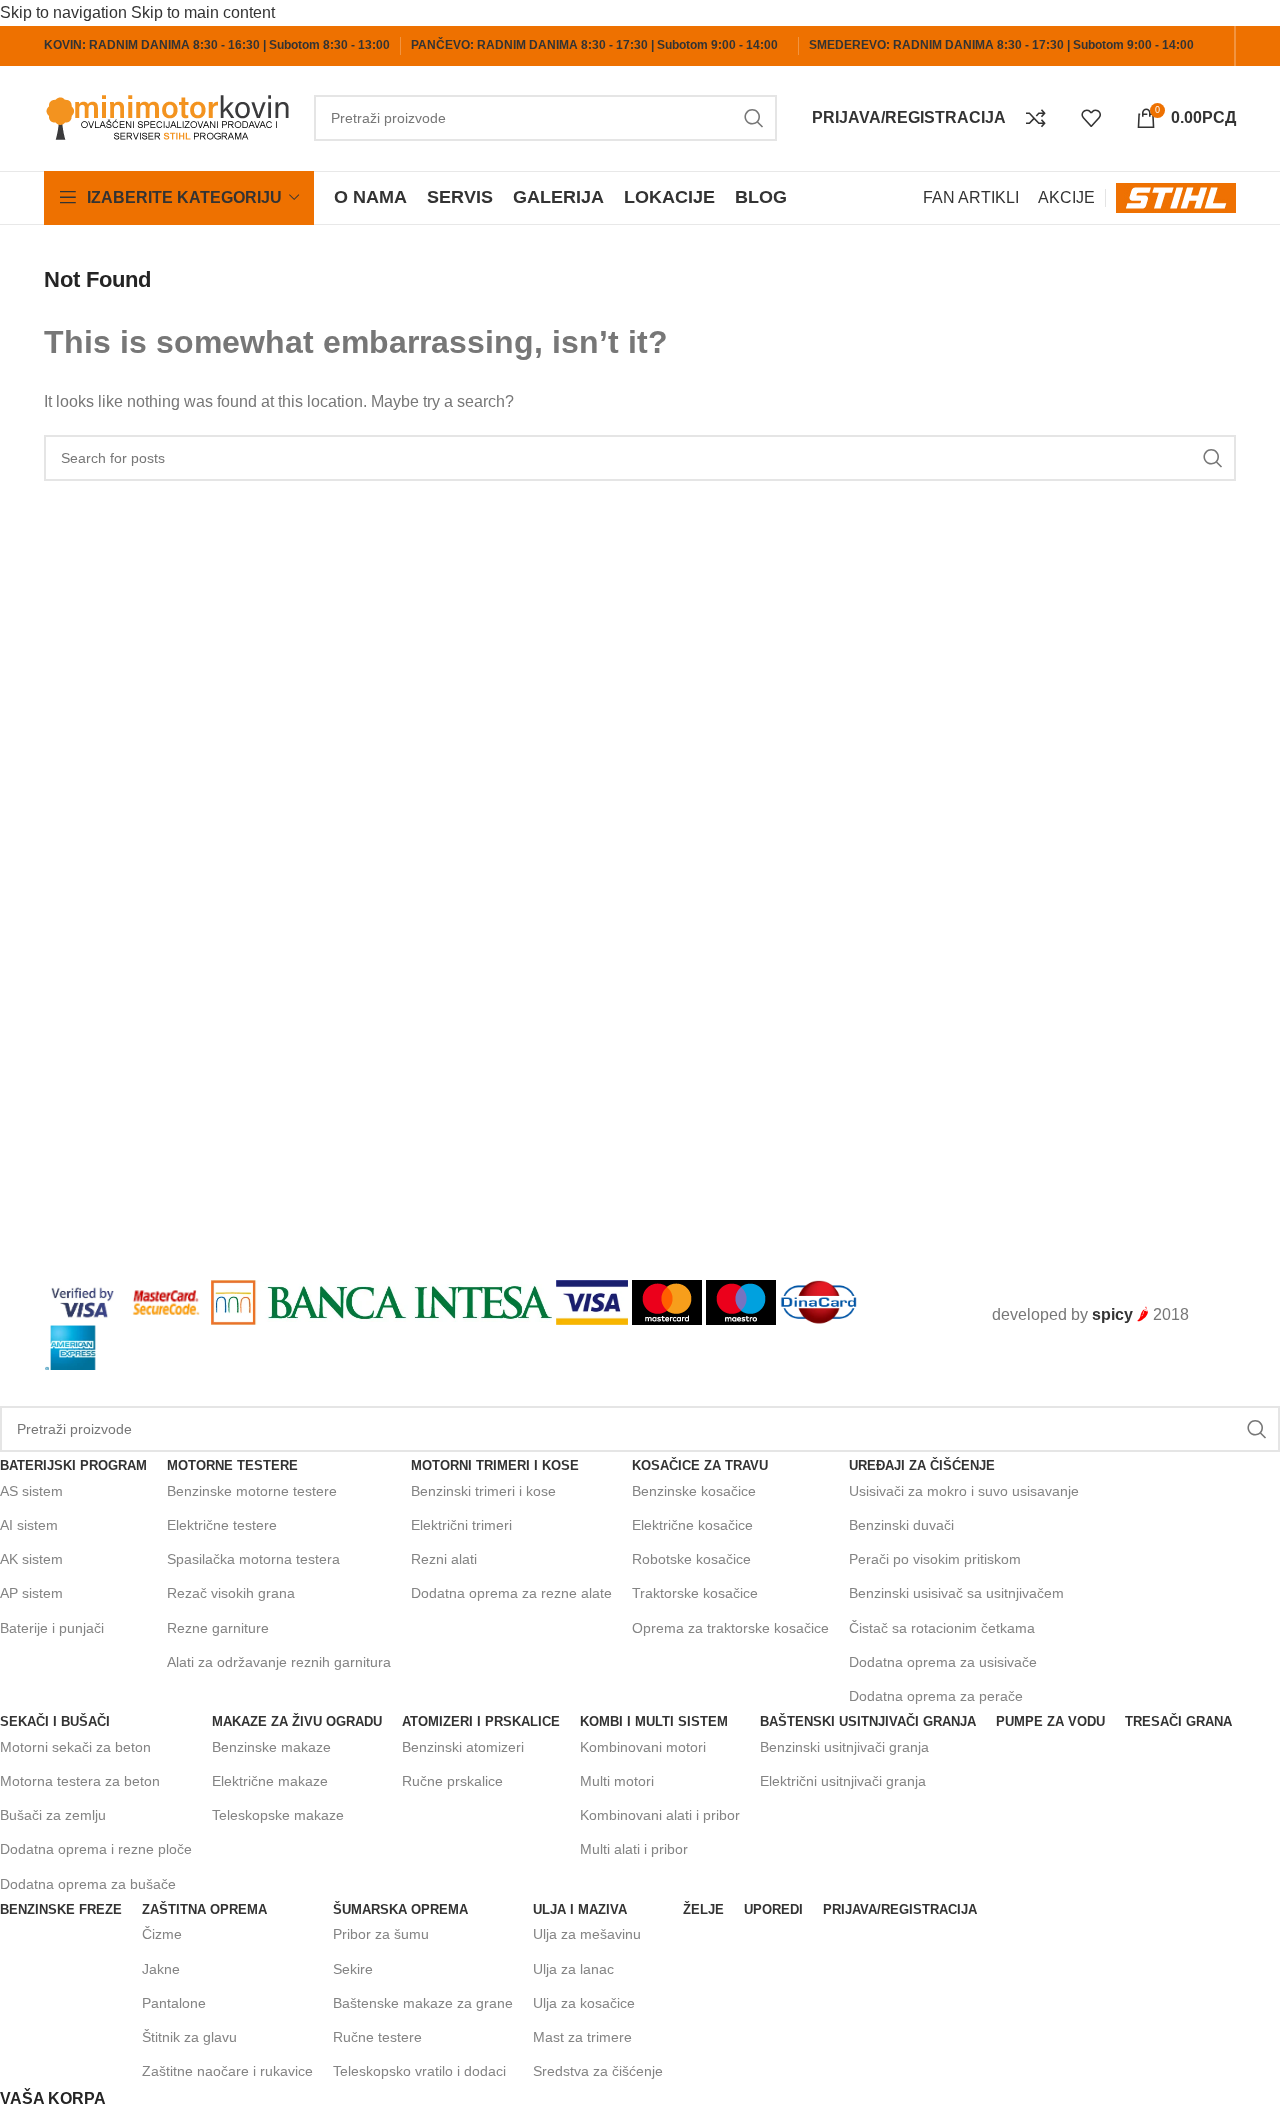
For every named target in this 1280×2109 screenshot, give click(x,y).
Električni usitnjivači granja (843, 1781)
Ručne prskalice (452, 1781)
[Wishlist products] (1098, 118)
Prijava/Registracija (900, 1909)
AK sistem (31, 1559)
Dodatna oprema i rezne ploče (96, 1849)
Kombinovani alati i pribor (660, 1815)
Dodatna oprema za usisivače (943, 1662)
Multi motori (617, 1781)
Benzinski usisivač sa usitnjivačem (956, 1593)
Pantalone (174, 2003)
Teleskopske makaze (278, 1815)
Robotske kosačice (691, 1559)
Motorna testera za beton (80, 1781)
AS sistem (31, 1491)
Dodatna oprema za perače (936, 1696)
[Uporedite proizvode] (1043, 118)
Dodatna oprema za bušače (88, 1884)
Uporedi (773, 1909)
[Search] (754, 118)
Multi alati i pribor (634, 1849)
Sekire (353, 1969)
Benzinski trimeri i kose (483, 1491)
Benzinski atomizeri (463, 1747)
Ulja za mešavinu (587, 1934)
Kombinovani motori (643, 1747)
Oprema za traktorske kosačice (730, 1628)
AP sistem (31, 1593)
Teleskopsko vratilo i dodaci (419, 2071)
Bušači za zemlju (53, 1815)
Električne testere (222, 1525)
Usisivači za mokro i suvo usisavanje (964, 1491)
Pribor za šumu (381, 1934)
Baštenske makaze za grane (423, 2003)
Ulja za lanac (573, 1969)
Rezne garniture (218, 1628)
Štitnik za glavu (189, 2037)
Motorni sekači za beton (75, 1747)
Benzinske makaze (271, 1747)
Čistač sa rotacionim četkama (942, 1628)
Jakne (161, 1969)
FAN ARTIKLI (971, 197)
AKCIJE (1066, 197)
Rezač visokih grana (231, 1593)
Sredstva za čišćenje (598, 2071)
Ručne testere (377, 2037)
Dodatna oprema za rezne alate (511, 1593)
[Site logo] (169, 116)
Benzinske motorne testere (252, 1491)
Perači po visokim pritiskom (935, 1559)
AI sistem (29, 1525)
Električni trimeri (461, 1525)
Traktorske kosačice (695, 1593)
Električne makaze (270, 1781)
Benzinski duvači (901, 1525)
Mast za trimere (582, 2037)
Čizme (162, 1934)
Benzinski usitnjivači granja (844, 1747)
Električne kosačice (692, 1525)
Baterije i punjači (52, 1628)
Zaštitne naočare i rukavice (227, 2071)
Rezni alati (444, 1559)
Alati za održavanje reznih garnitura (279, 1662)
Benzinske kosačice (694, 1491)
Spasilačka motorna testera (253, 1559)
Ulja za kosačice (584, 2003)
